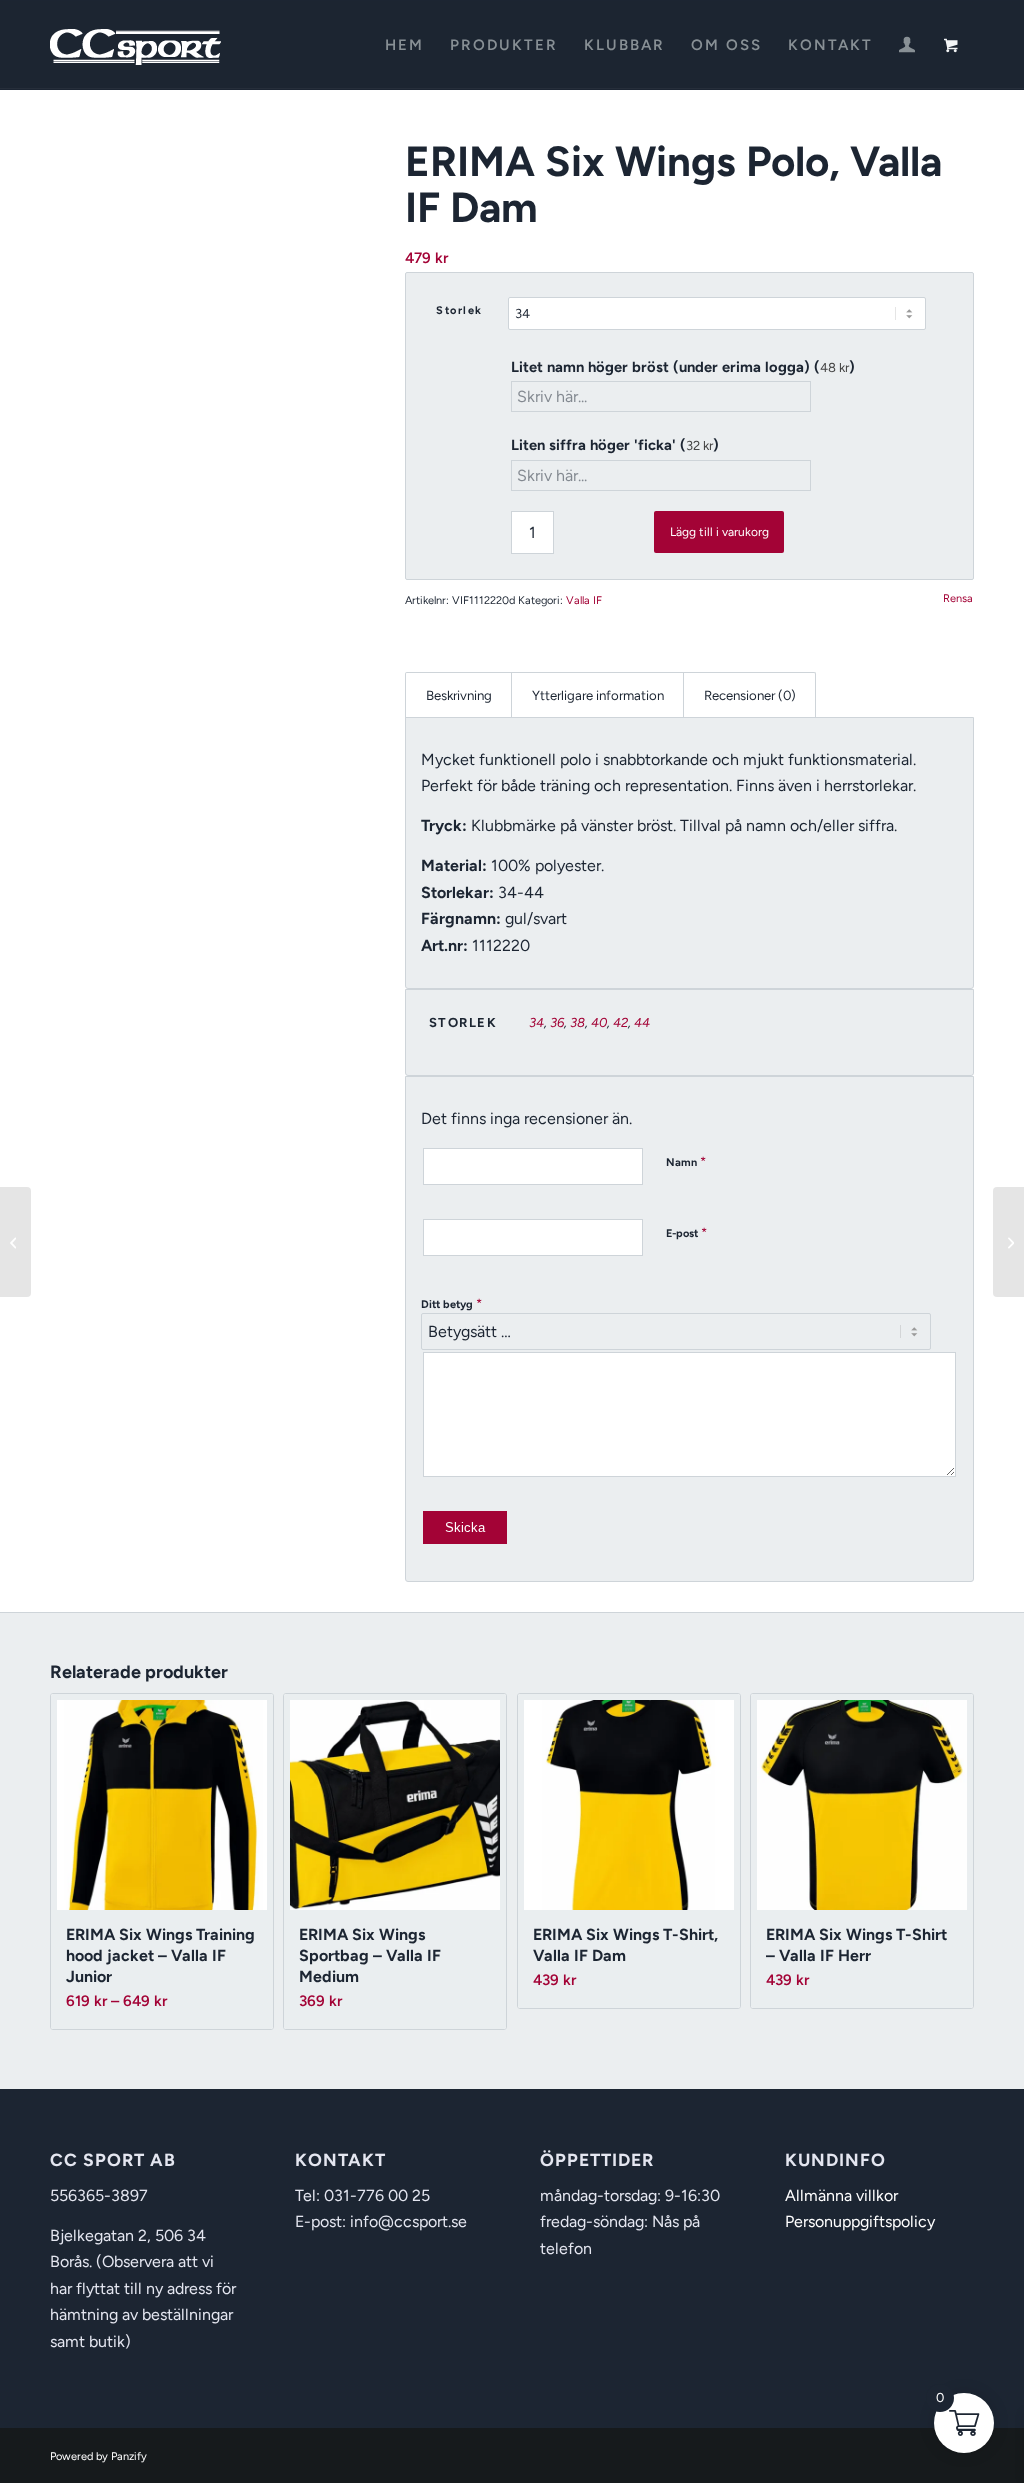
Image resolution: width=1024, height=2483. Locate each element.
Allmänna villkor (841, 2195)
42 (620, 1022)
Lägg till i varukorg (719, 532)
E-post (686, 1232)
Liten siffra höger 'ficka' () (615, 445)
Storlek (459, 310)
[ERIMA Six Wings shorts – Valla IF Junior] (1008, 1242)
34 (536, 1022)
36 (557, 1022)
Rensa (958, 598)
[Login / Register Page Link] (907, 47)
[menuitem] (404, 45)
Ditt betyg (451, 1303)
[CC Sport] (136, 45)
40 (599, 1022)
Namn (686, 1161)
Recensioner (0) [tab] (750, 695)
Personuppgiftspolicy (860, 2221)
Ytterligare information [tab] (598, 695)
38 (577, 1022)
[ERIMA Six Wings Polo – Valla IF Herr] (15, 1242)
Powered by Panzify (98, 2456)
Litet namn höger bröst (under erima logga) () (683, 367)
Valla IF (584, 600)
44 (642, 1022)
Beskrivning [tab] (459, 695)
